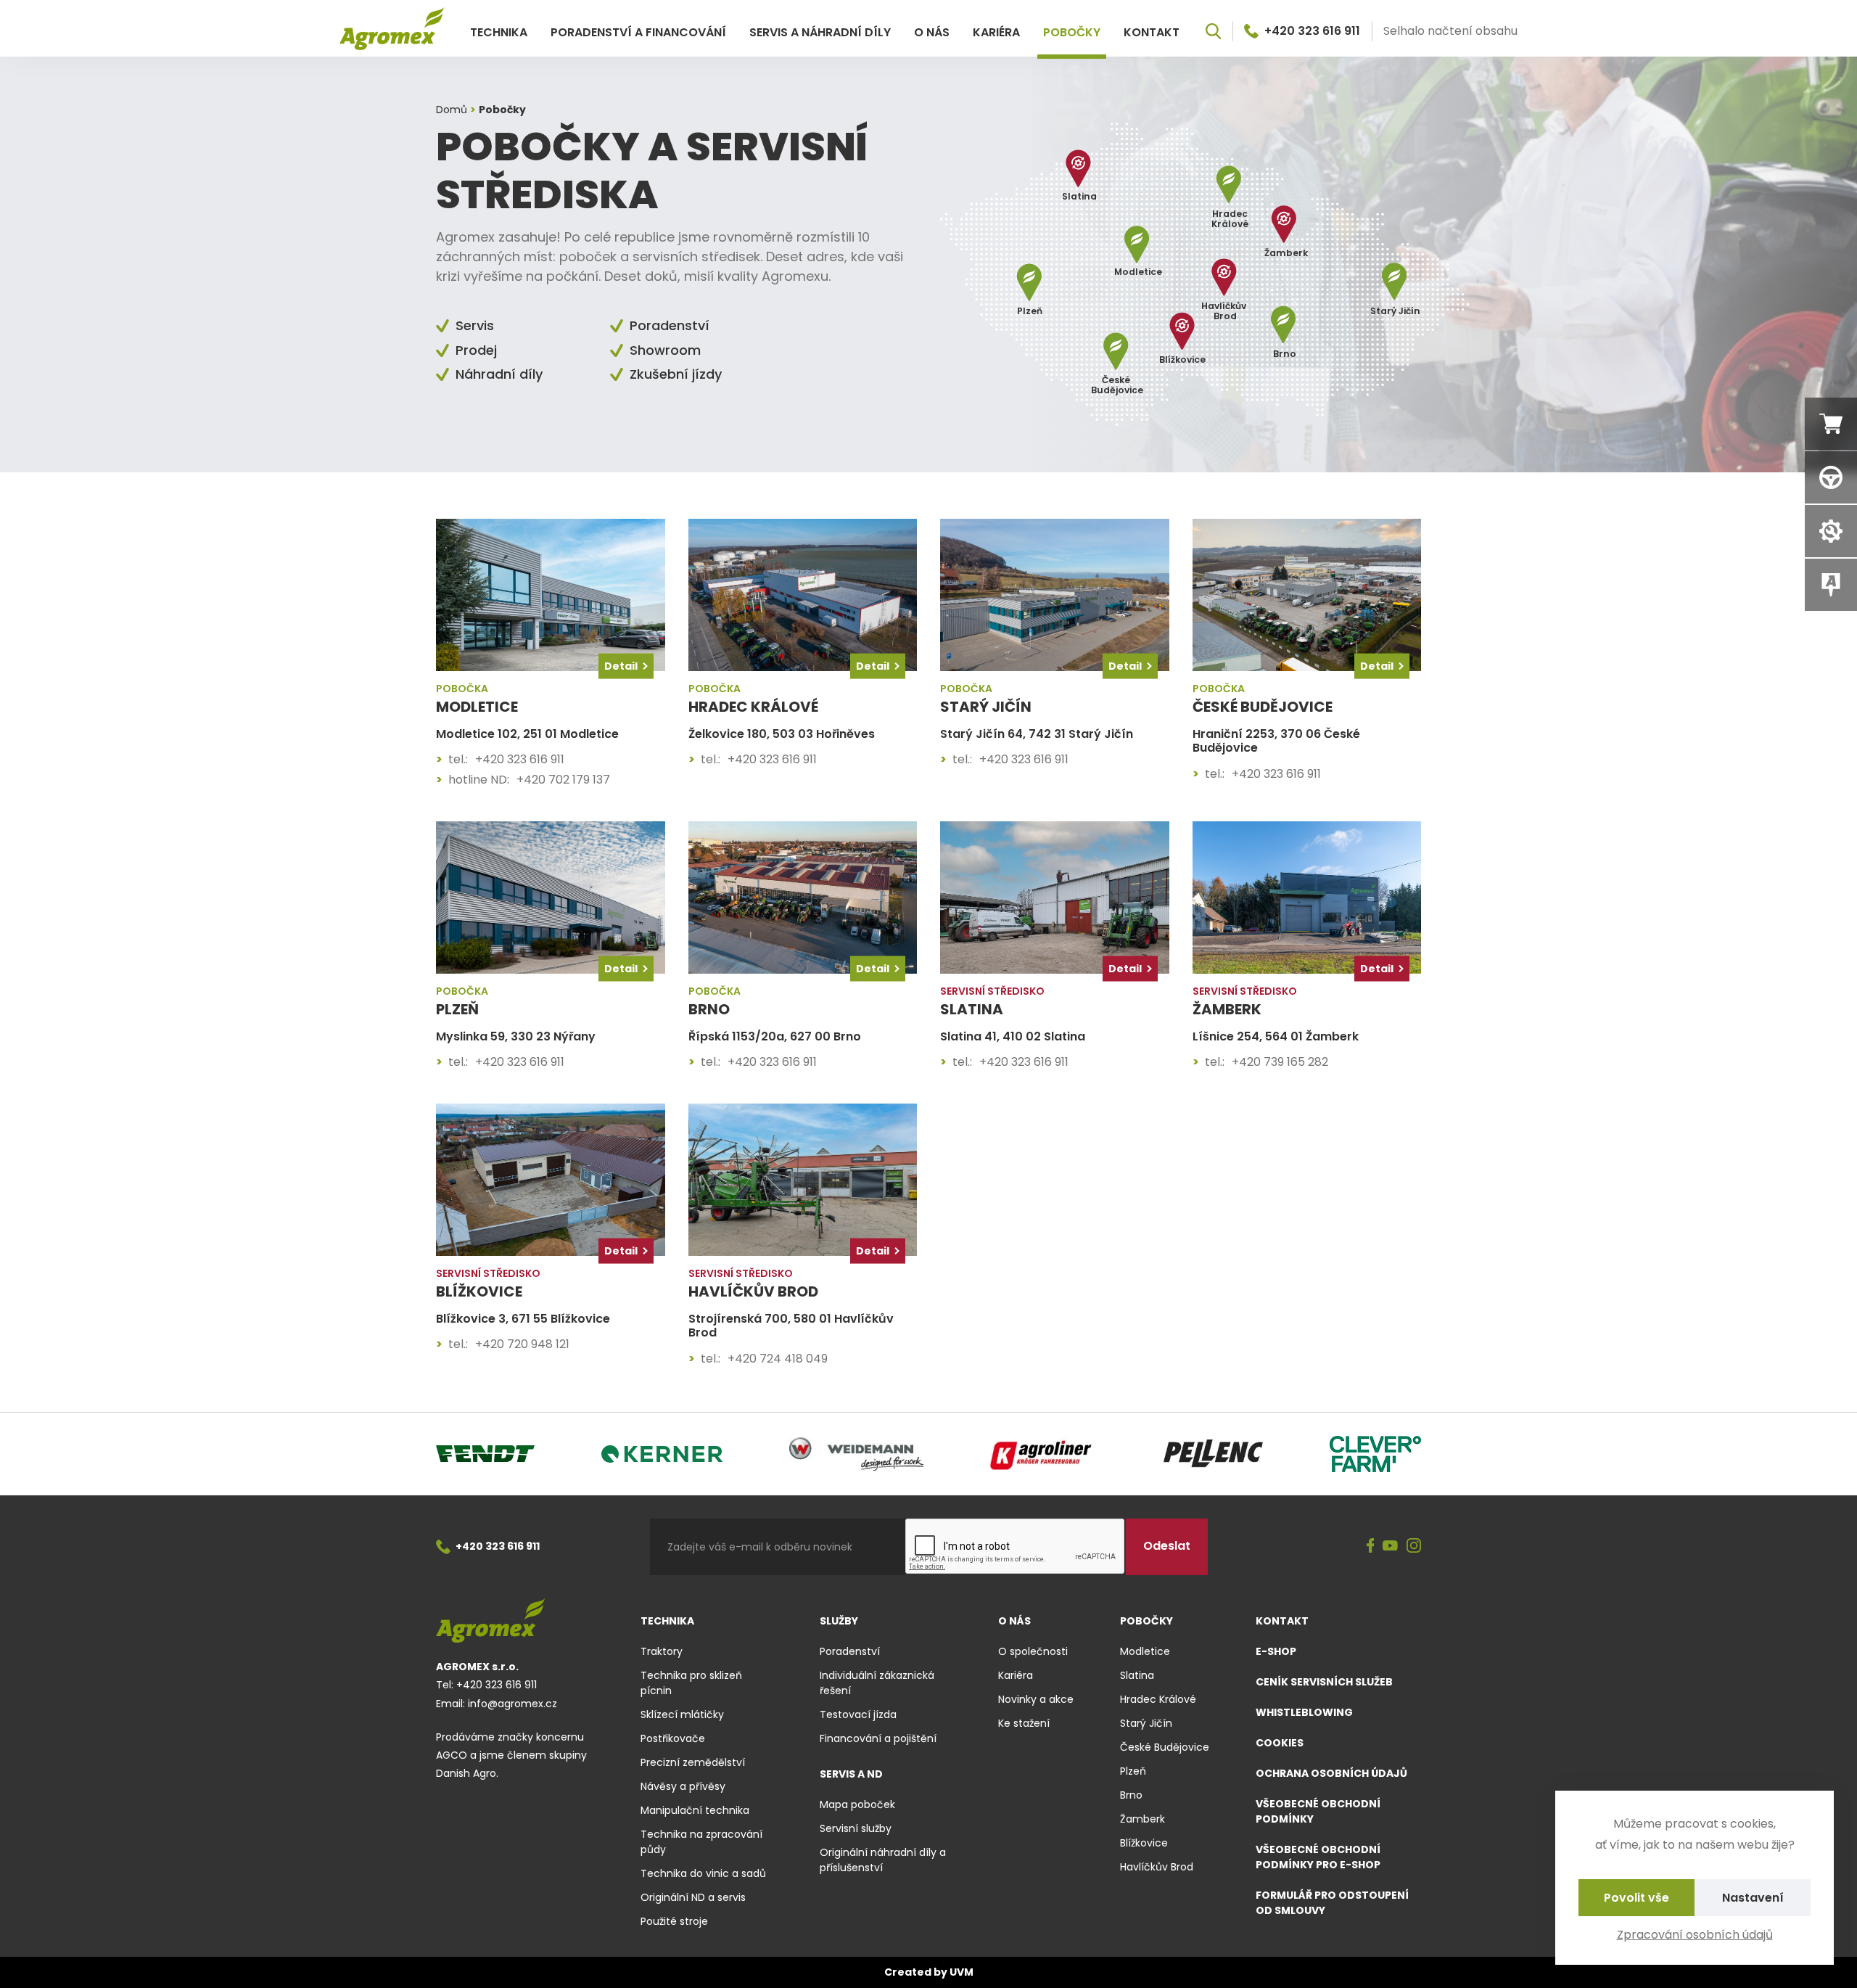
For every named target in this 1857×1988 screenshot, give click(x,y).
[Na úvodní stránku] (392, 29)
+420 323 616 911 (1312, 31)
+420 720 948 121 (522, 1344)
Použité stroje (674, 1921)
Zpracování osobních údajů (1695, 1935)
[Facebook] (1371, 1547)
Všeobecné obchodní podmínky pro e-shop (1318, 1857)
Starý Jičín (1146, 1723)
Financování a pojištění (878, 1738)
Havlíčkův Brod (1157, 1867)
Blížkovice (1144, 1843)
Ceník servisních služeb (1324, 1682)
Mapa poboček (857, 1804)
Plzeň (1133, 1771)
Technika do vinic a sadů (703, 1873)
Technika (499, 32)
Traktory (662, 1651)
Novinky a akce (1036, 1699)
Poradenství (850, 1651)
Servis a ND (851, 1774)
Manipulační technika (695, 1810)
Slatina (1137, 1675)
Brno (1131, 1795)
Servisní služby (856, 1828)
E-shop (1276, 1651)
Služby (839, 1621)
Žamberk (1142, 1819)
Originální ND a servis (693, 1897)
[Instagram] (1414, 1547)
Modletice (1145, 1651)
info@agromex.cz (512, 1704)
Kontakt (1152, 32)
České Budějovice (1165, 1747)
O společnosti (1033, 1651)
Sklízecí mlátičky (682, 1714)
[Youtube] (1390, 1547)
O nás (932, 32)
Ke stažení (1024, 1723)
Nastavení (1753, 1898)
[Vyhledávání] (1213, 31)
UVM (962, 1972)
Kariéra (996, 32)
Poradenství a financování (638, 32)
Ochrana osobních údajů (1331, 1773)
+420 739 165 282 (1280, 1062)
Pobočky (1072, 32)
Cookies (1280, 1743)
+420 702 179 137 (563, 780)
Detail (621, 666)
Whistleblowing (1304, 1712)
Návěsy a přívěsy (683, 1786)
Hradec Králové (1158, 1699)
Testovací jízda (858, 1714)
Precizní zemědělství (693, 1762)
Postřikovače (673, 1738)
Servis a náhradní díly (820, 32)
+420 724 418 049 (778, 1359)
